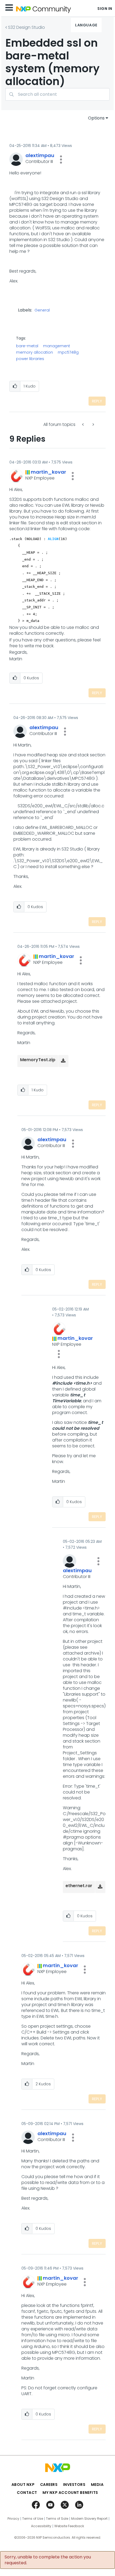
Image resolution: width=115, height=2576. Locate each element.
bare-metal (27, 346)
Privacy (13, 2519)
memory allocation (34, 352)
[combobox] (57, 94)
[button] (61, 159)
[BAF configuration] (83, 424)
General (42, 310)
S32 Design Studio (26, 27)
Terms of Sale (57, 2519)
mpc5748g (68, 352)
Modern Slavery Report (89, 2519)
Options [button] (96, 118)
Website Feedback (69, 2526)
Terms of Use (33, 2519)
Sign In (105, 9)
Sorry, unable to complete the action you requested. (48, 2560)
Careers (49, 2485)
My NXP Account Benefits (70, 2493)
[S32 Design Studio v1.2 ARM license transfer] (93, 424)
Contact (27, 2493)
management (57, 346)
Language (86, 25)
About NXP (23, 2485)
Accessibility (41, 2526)
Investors (74, 2485)
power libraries (30, 359)
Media (97, 2485)
